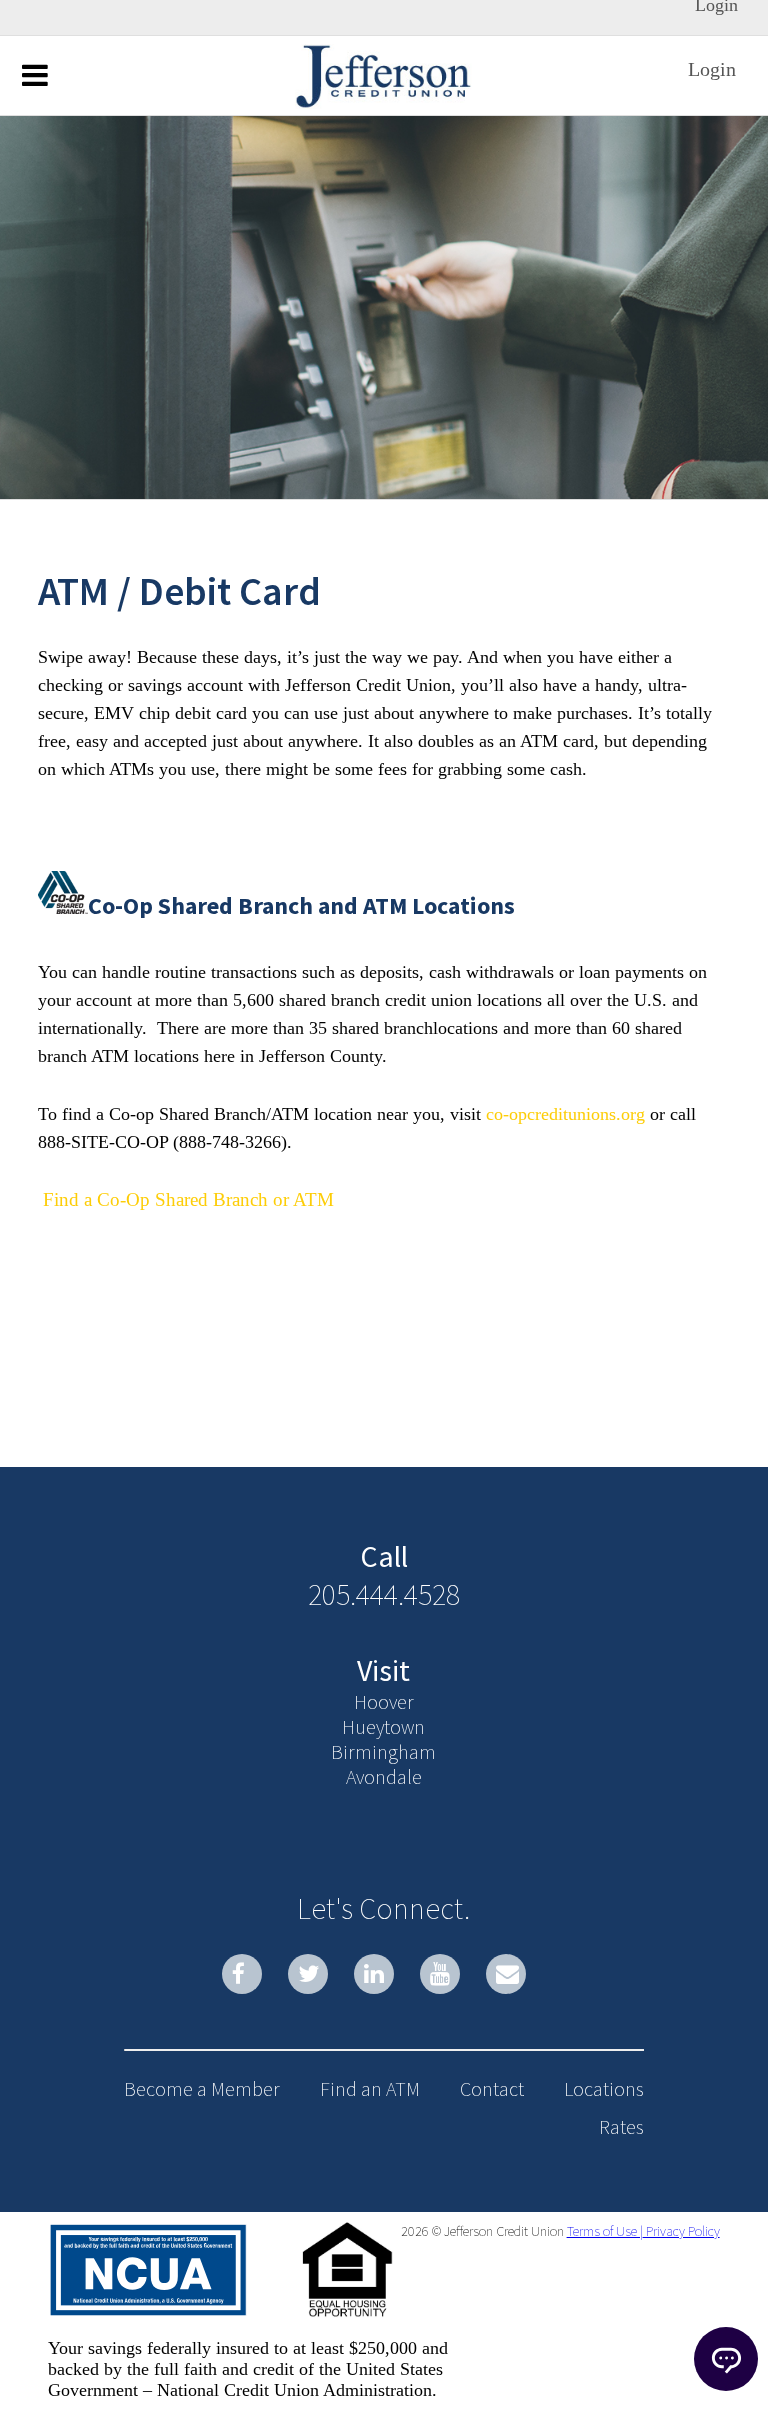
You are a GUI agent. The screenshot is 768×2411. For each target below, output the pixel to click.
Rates (621, 2126)
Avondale (384, 1776)
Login (712, 69)
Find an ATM (370, 2088)
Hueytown (383, 1726)
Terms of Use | (605, 2231)
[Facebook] (242, 1974)
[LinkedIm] (374, 1974)
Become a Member (202, 2088)
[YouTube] (440, 1974)
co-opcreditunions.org (563, 1114)
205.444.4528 (384, 1594)
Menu (35, 74)
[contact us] (506, 1974)
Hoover (384, 1701)
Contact (492, 2088)
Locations (604, 2088)
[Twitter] (308, 1974)
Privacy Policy (681, 2231)
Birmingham (383, 1751)
